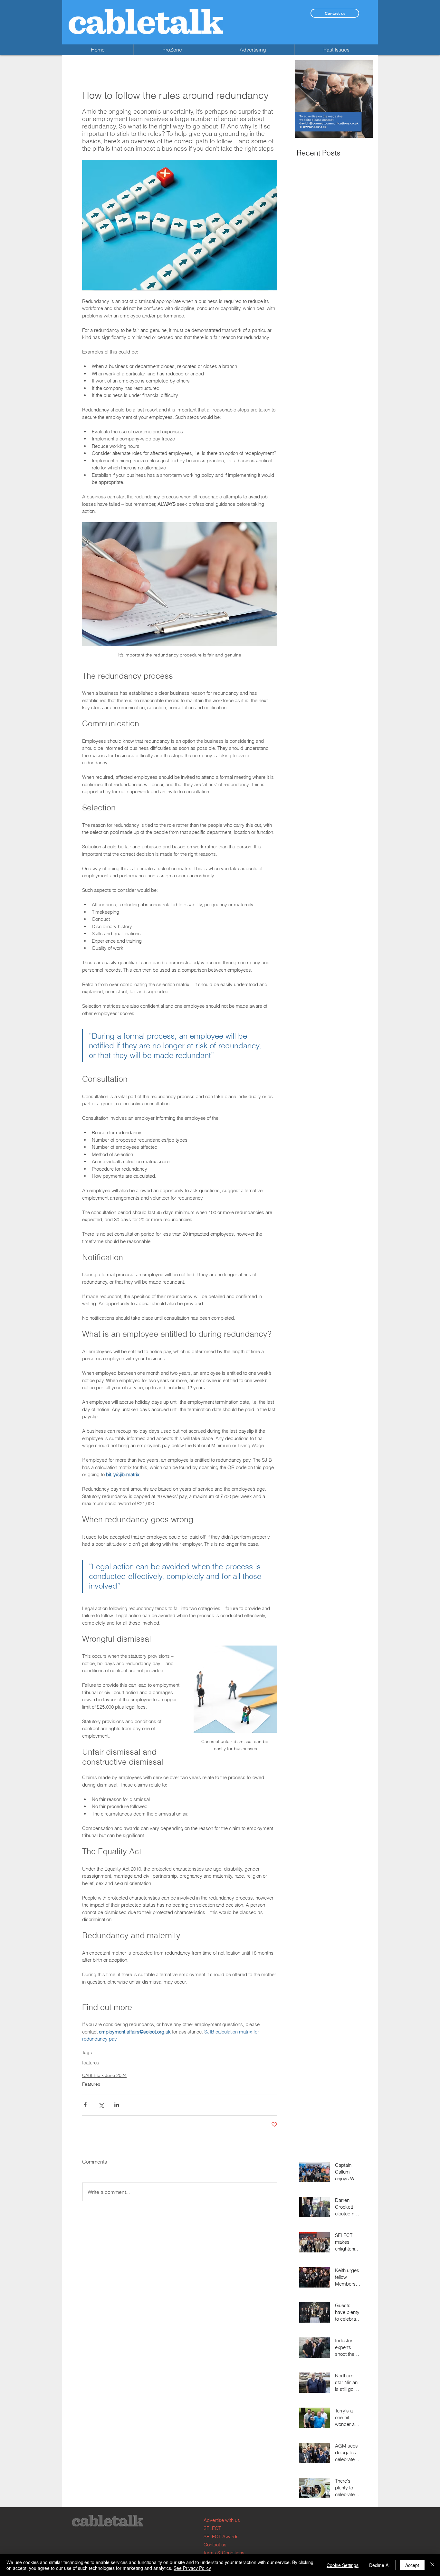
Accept (412, 2565)
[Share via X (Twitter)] (101, 2105)
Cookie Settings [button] (343, 2565)
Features (91, 2084)
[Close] (432, 2565)
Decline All (380, 2565)
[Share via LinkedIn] (117, 2105)
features (91, 2063)
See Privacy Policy (192, 2568)
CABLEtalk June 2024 (104, 2075)
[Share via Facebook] (85, 2105)
